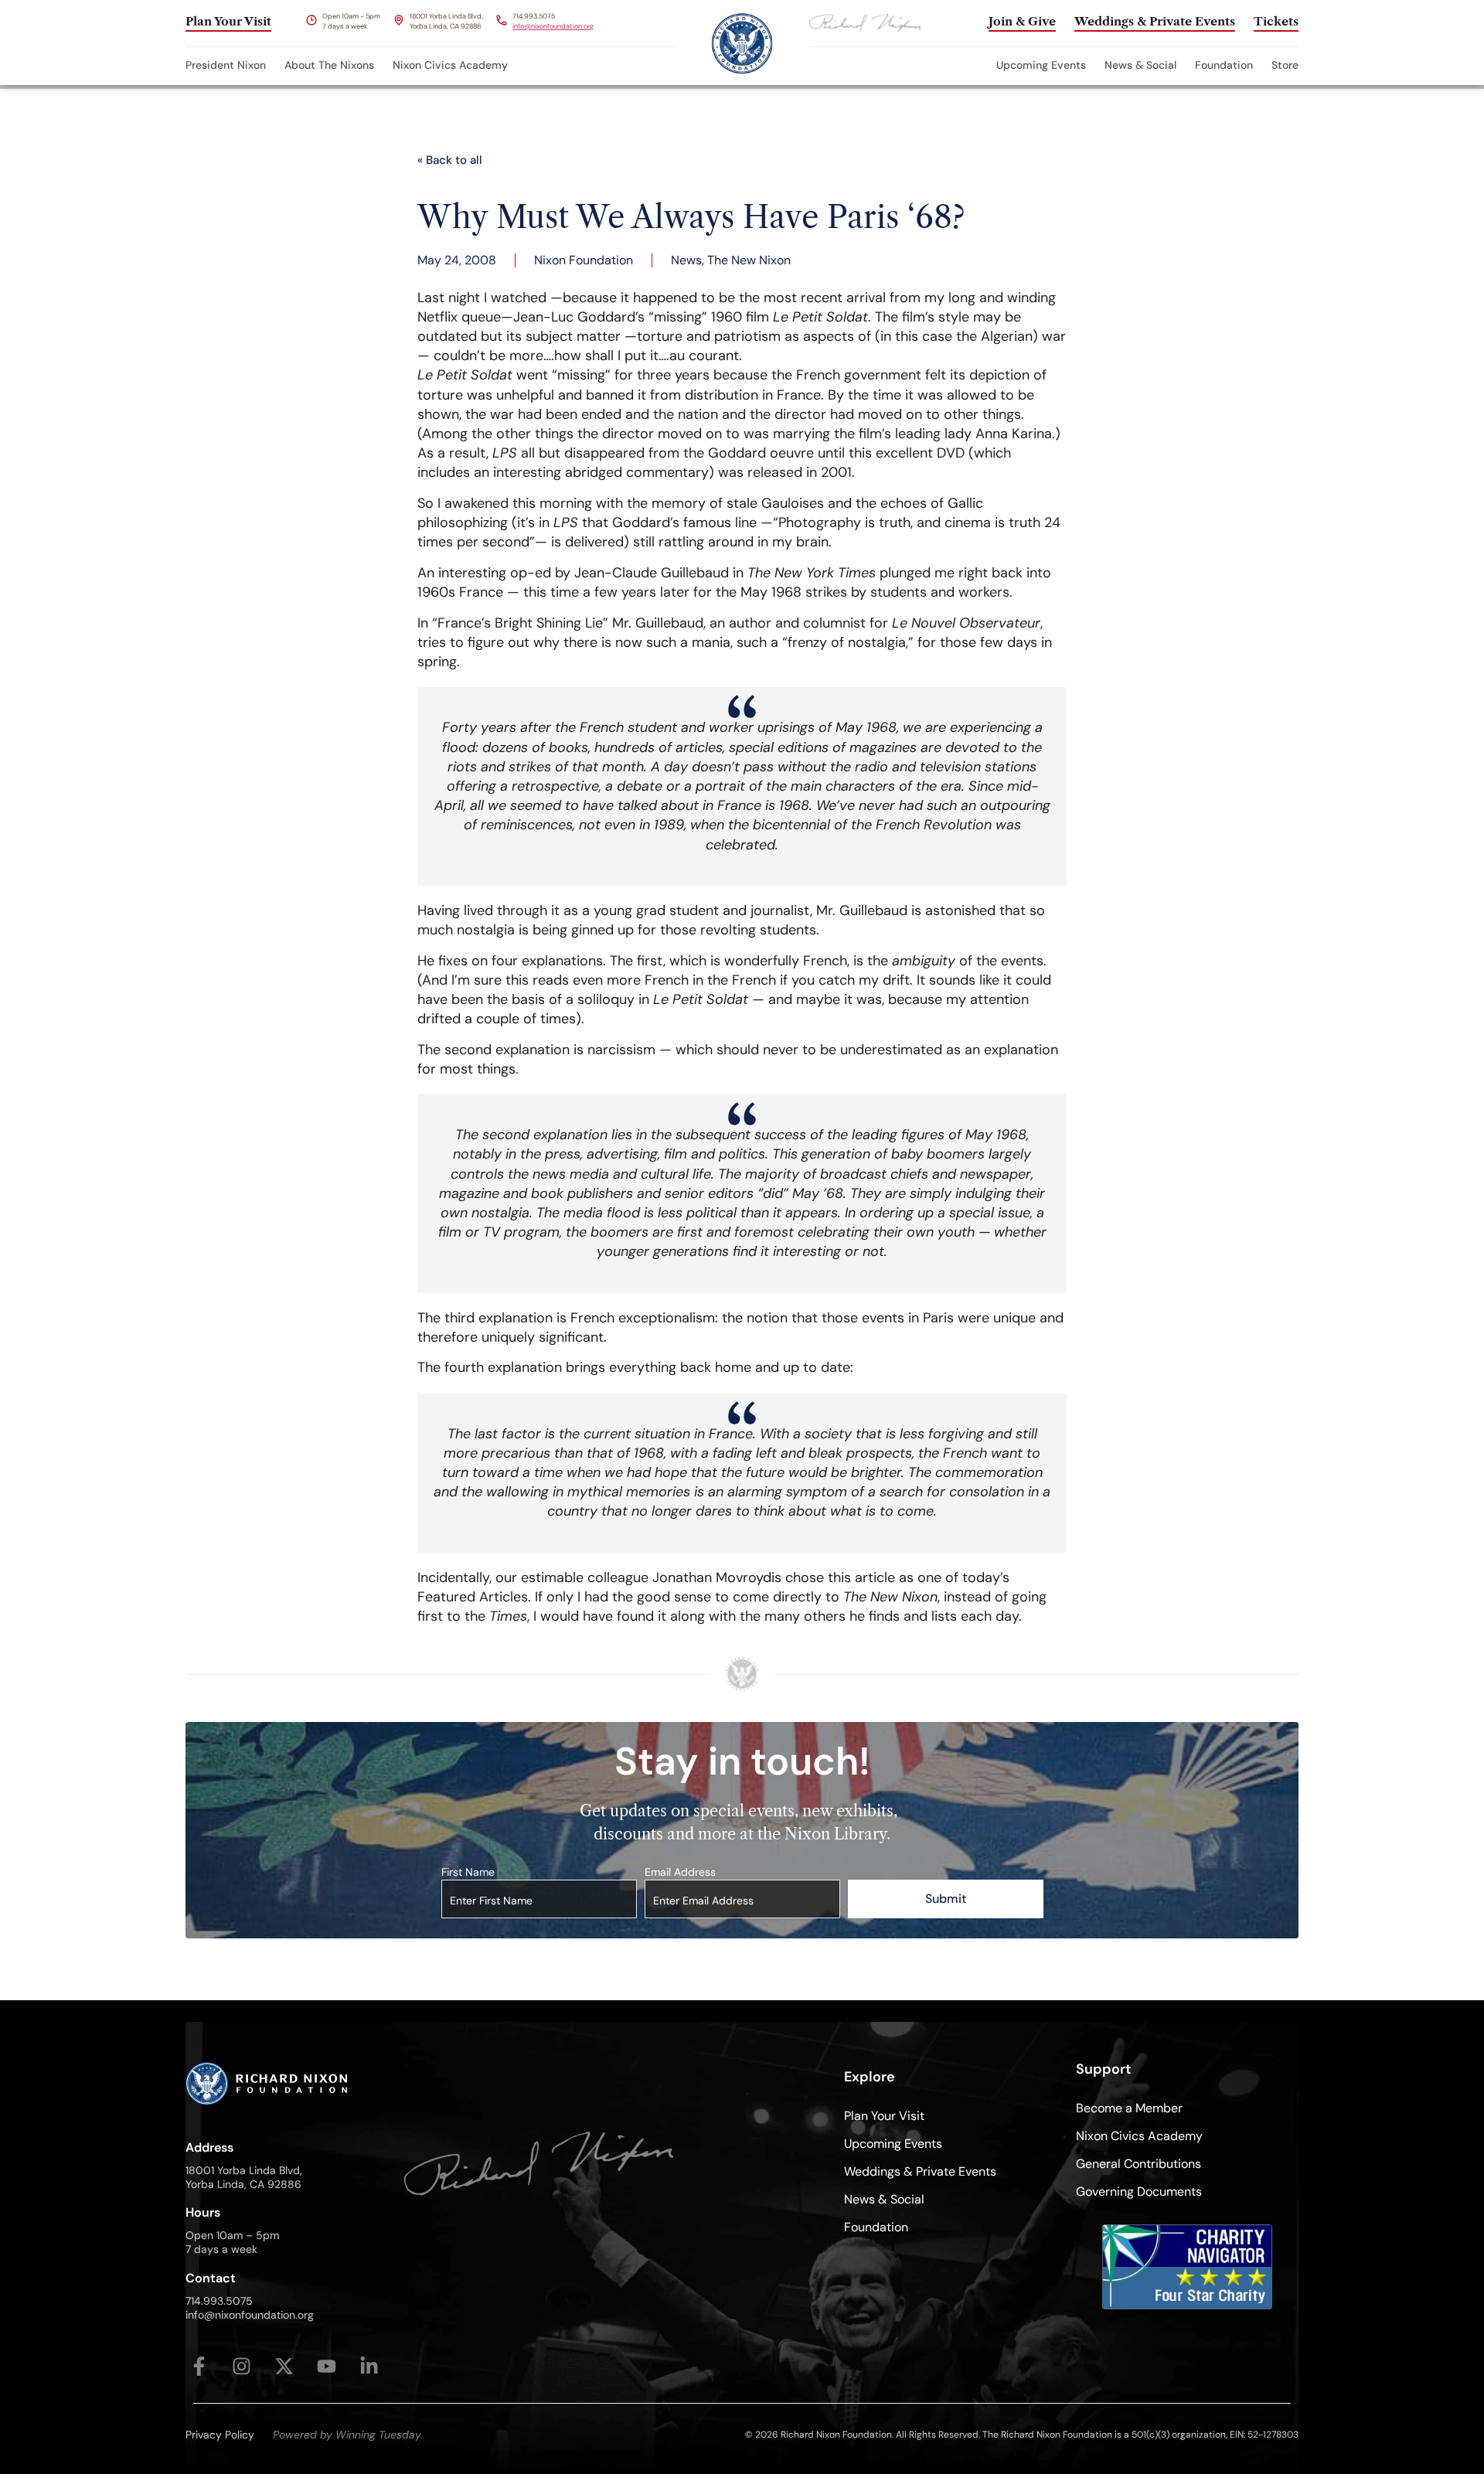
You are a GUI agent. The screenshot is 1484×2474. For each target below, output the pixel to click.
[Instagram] (242, 2366)
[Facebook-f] (199, 2366)
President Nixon (226, 65)
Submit (946, 1899)
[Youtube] (327, 2366)
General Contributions (1139, 2164)
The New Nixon (749, 260)
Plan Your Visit (884, 2116)
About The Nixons (329, 65)
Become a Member (1129, 2108)
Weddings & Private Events (920, 2171)
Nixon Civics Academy (450, 65)
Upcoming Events (1041, 65)
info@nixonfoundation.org (553, 26)
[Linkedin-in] (369, 2366)
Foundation (1224, 65)
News (686, 260)
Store (1285, 65)
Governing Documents (1139, 2192)
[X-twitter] (284, 2366)
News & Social (1140, 65)
